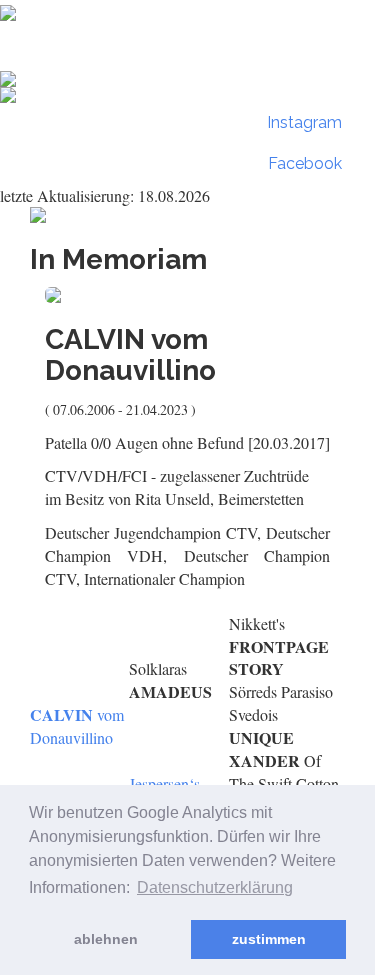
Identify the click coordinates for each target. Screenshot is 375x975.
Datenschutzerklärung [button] (215, 887)
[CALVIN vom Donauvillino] (187, 295)
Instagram (302, 122)
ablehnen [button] (106, 939)
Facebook (303, 163)
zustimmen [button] (269, 939)
